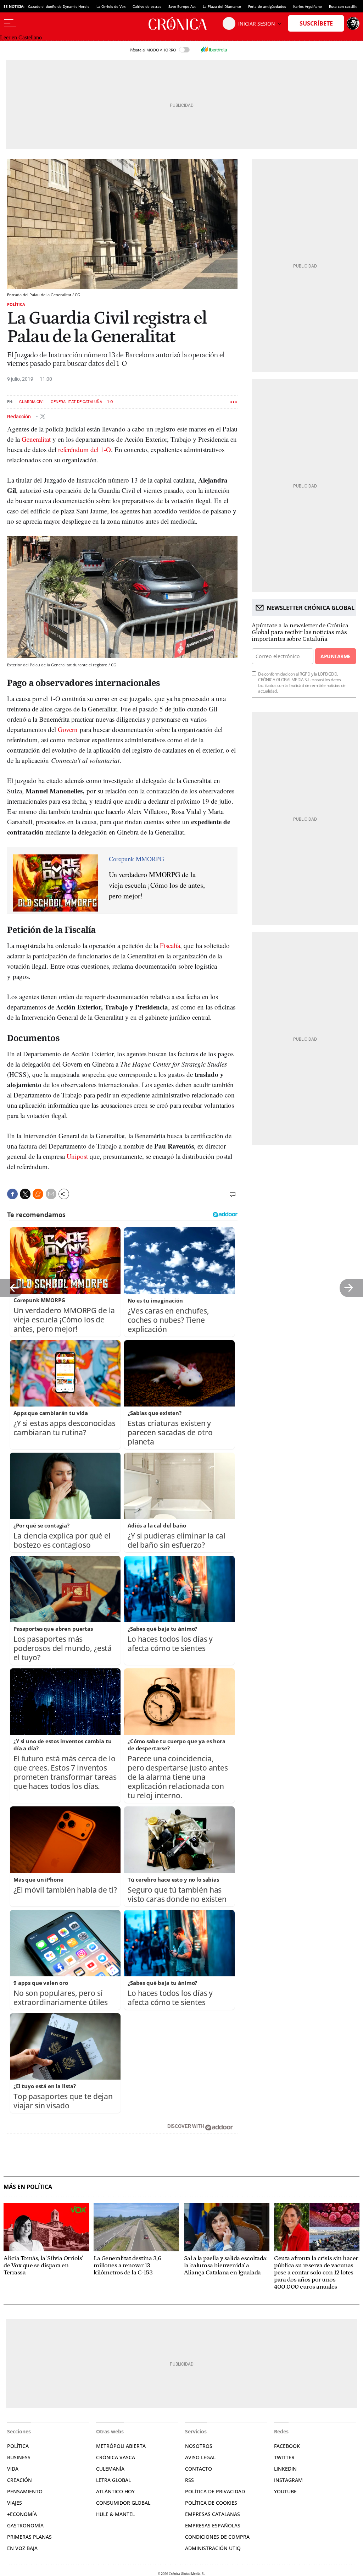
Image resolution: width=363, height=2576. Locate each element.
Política (16, 304)
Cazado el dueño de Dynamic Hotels (59, 6)
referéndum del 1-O (85, 449)
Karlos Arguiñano (308, 6)
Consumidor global (123, 2503)
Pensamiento (25, 2491)
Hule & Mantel (115, 2514)
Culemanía (110, 2469)
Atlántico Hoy (115, 2491)
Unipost (77, 1156)
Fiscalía (170, 945)
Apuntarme (335, 656)
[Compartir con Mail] (51, 1194)
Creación (19, 2480)
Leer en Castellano (21, 37)
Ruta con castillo (343, 6)
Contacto (199, 2469)
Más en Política (28, 2187)
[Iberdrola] (214, 50)
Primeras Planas (29, 2537)
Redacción (19, 416)
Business (19, 2457)
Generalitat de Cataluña (76, 402)
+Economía (22, 2514)
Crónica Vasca (116, 2457)
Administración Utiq (213, 2548)
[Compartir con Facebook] (12, 1194)
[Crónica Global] (181, 23)
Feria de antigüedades (267, 6)
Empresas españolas (213, 2525)
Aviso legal (200, 2457)
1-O (110, 402)
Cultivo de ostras (147, 6)
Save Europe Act (182, 6)
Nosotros (199, 2446)
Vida (13, 2469)
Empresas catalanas (213, 2514)
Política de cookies (211, 2503)
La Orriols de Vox (111, 6)
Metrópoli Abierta (121, 2446)
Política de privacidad (215, 2491)
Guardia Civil (32, 402)
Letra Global (113, 2480)
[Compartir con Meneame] (38, 1194)
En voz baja (22, 2548)
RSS (189, 2480)
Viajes (15, 2503)
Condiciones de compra (217, 2537)
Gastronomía (25, 2525)
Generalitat (36, 439)
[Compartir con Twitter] (25, 1194)
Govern (68, 729)
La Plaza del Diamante (222, 6)
